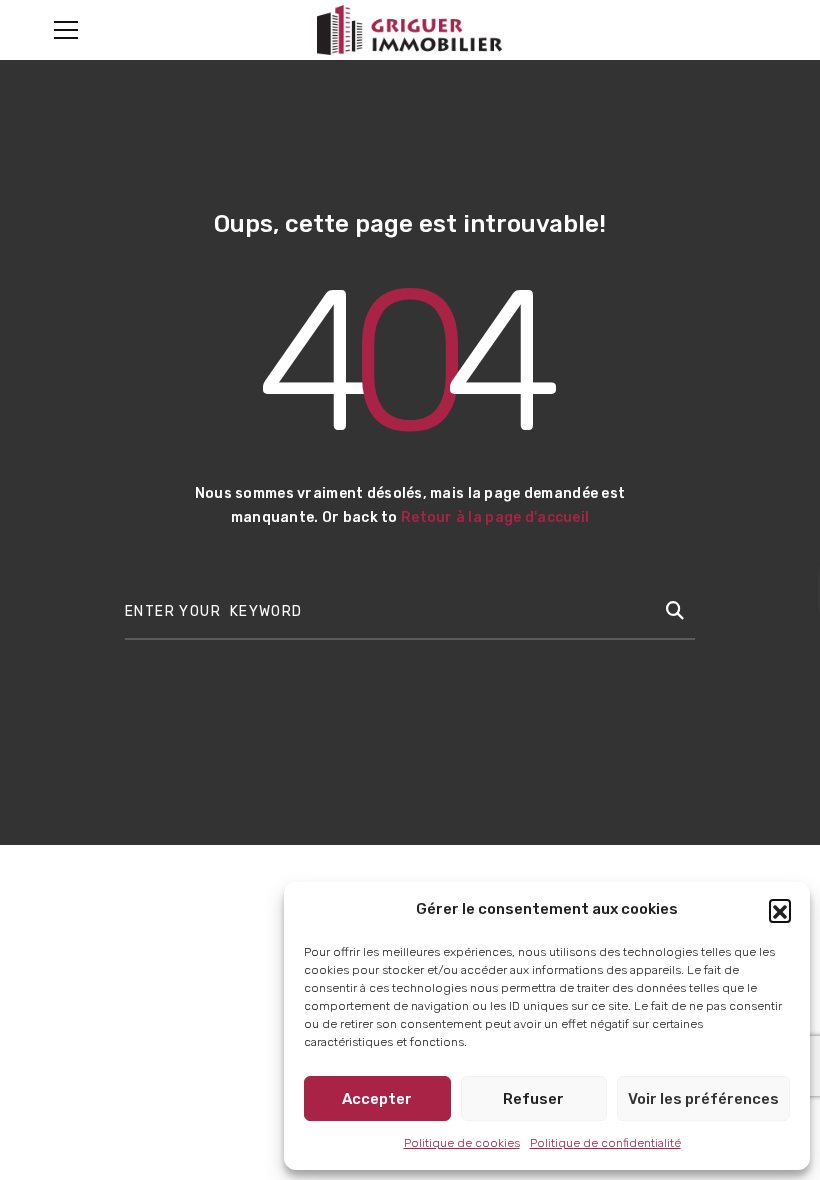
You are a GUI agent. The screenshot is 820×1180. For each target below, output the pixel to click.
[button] (780, 910)
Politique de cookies (462, 1143)
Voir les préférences (703, 1099)
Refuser (533, 1099)
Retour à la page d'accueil (495, 517)
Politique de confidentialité (605, 1143)
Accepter (377, 1099)
